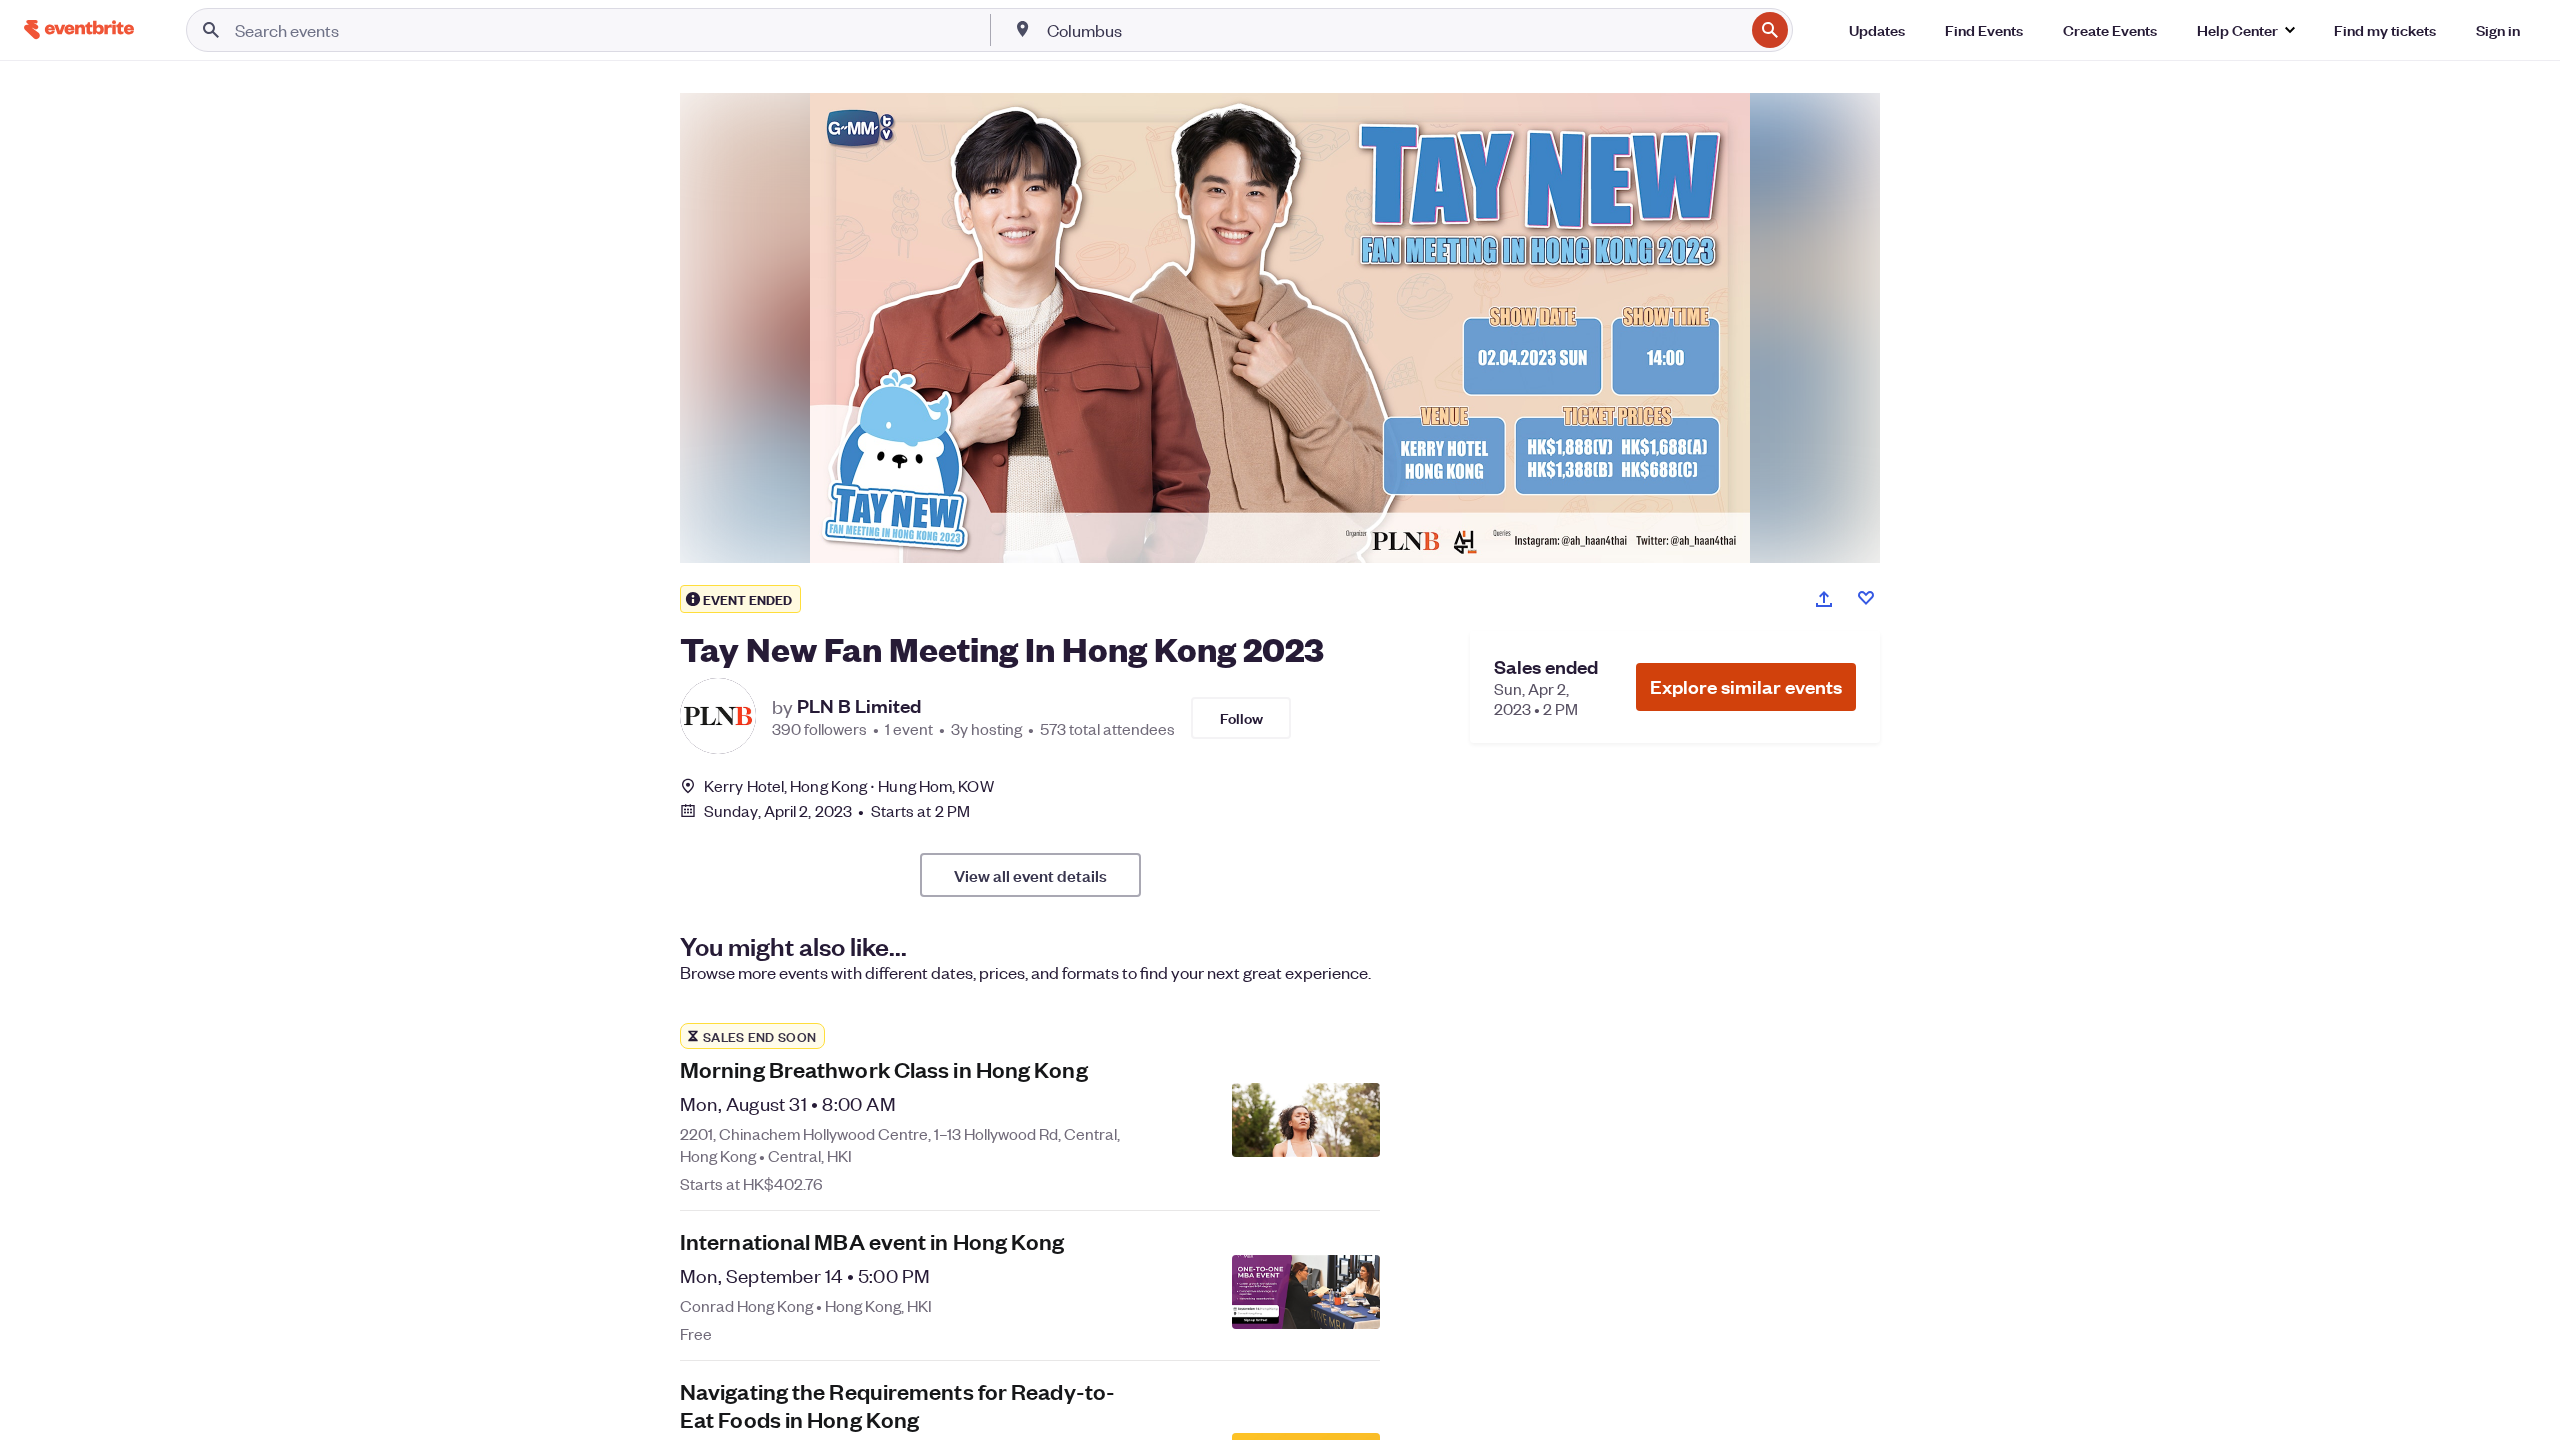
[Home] (79, 29)
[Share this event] (1824, 599)
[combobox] (1394, 30)
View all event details (1030, 875)
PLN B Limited (859, 706)
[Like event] (1866, 598)
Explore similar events (1746, 686)
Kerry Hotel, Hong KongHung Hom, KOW (849, 785)
